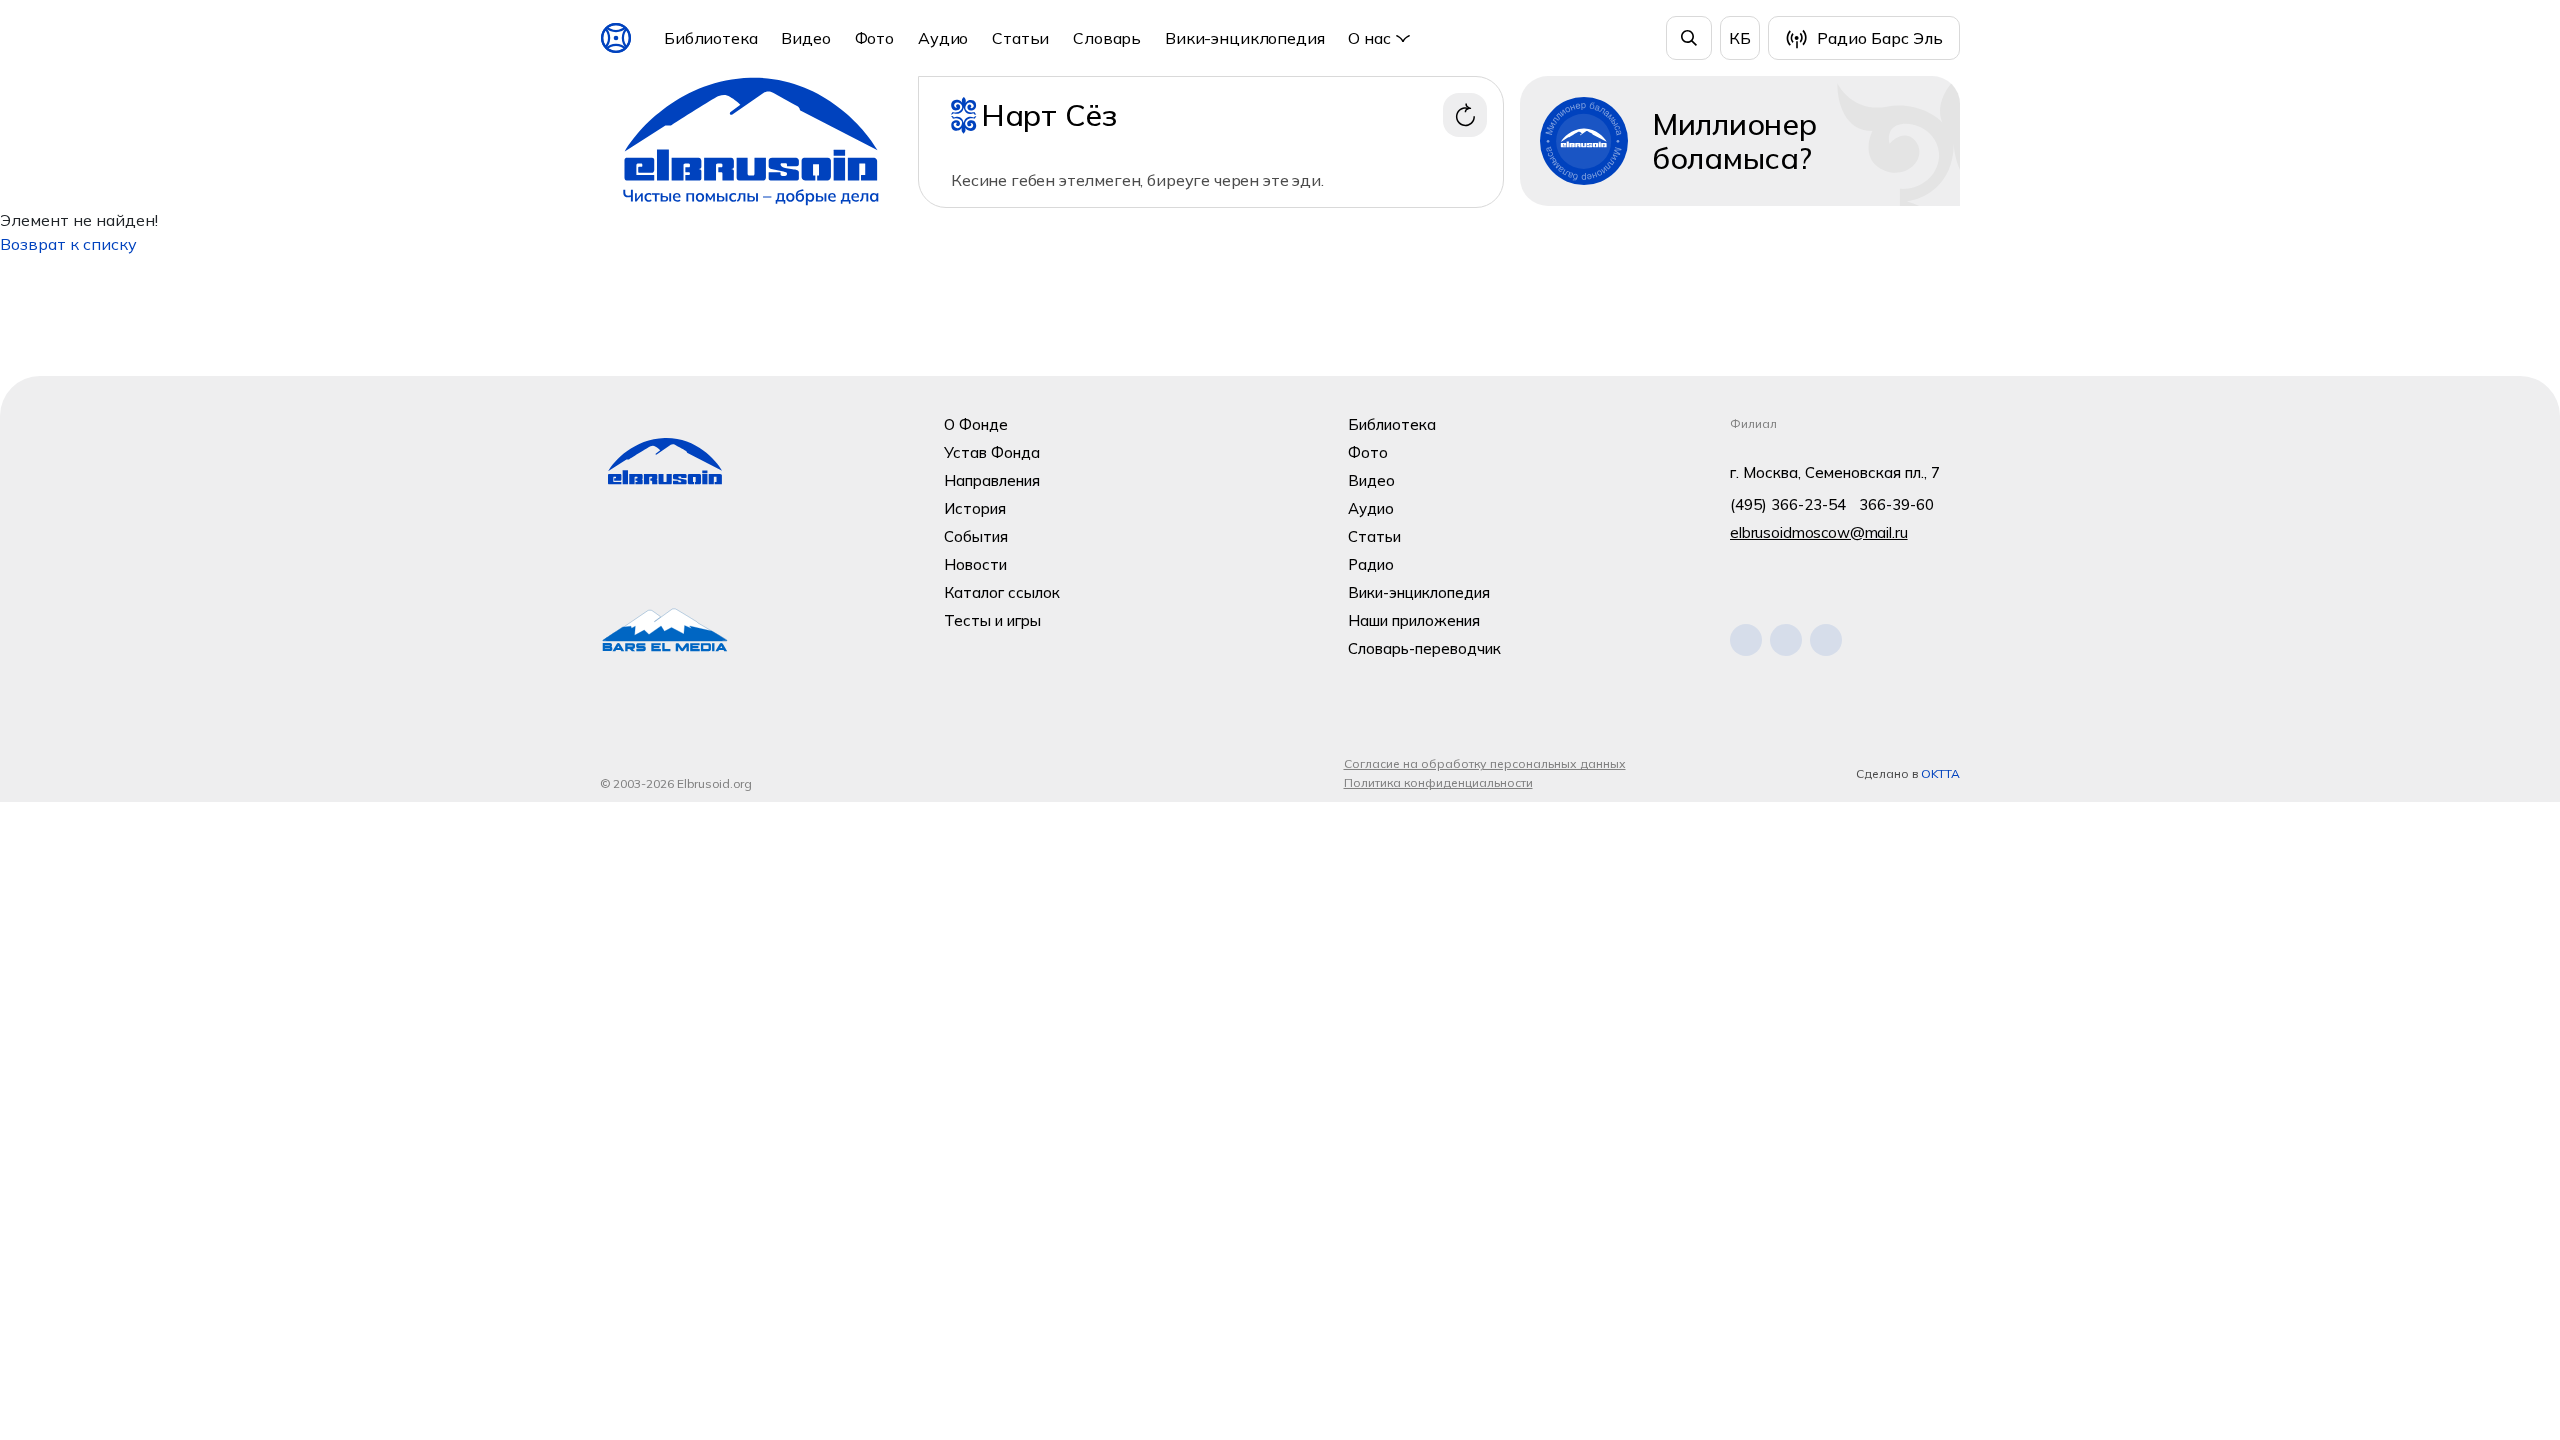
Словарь (1107, 38)
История (975, 508)
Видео (805, 38)
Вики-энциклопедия (1244, 38)
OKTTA (1940, 773)
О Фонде (976, 424)
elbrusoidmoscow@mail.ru (1819, 532)
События (976, 536)
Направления (992, 480)
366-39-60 (1896, 504)
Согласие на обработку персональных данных (1485, 763)
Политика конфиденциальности (1438, 782)
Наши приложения (1414, 620)
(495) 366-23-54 (1788, 504)
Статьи (1020, 38)
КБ (1740, 38)
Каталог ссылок (1002, 592)
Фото (874, 38)
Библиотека (710, 38)
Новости (975, 564)
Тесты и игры (992, 620)
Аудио (943, 38)
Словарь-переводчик (1424, 648)
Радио (1371, 564)
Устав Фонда (992, 452)
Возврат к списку (68, 244)
